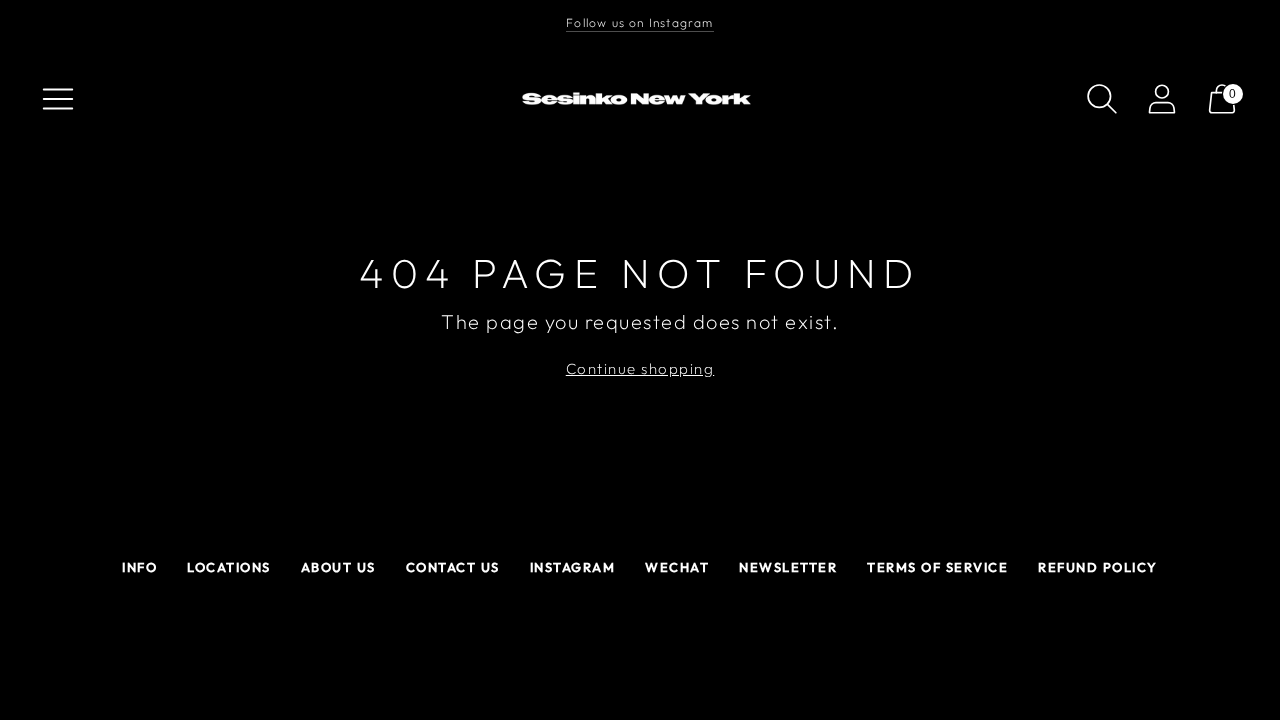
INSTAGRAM (573, 567)
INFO (139, 567)
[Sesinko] (640, 99)
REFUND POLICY (1098, 567)
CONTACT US (453, 567)
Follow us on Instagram (639, 22)
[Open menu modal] (58, 99)
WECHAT (677, 567)
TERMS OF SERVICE (937, 567)
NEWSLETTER (788, 567)
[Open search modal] (1102, 99)
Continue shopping (640, 368)
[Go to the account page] (1162, 99)
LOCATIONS (229, 567)
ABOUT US (338, 567)
